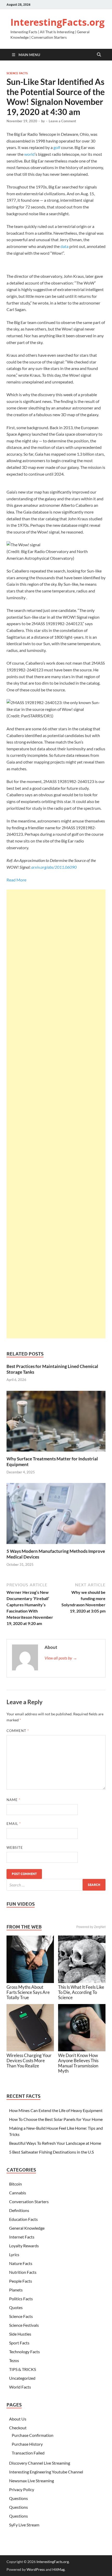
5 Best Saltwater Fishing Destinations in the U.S (51, 2152)
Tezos (14, 2360)
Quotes (16, 2307)
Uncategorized (22, 2378)
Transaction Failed (28, 2453)
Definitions (19, 2210)
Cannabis (18, 2193)
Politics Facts (21, 2299)
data (64, 246)
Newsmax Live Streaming (32, 2481)
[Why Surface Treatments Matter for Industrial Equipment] (56, 1423)
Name (13, 1800)
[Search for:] (56, 1885)
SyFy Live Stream (24, 2525)
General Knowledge (27, 2228)
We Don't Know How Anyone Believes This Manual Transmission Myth (78, 2063)
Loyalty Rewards (24, 2246)
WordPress (36, 2569)
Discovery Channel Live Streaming (40, 2463)
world (29, 154)
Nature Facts (21, 2263)
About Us (18, 2419)
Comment (18, 1731)
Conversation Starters (29, 2201)
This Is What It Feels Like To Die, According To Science (81, 1992)
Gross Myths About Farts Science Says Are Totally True (28, 1992)
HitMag (58, 2569)
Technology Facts (24, 2352)
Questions (18, 2498)
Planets (16, 2290)
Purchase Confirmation (33, 2435)
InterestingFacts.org (57, 22)
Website (15, 1847)
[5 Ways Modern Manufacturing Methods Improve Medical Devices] (56, 1515)
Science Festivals (24, 2325)
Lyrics (14, 2254)
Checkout (18, 2428)
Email (14, 1824)
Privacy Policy (22, 2489)
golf (57, 147)
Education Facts (23, 2219)
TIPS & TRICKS (23, 2369)
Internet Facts (22, 2237)
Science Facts (17, 73)
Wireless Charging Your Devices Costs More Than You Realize (29, 2061)
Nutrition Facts (23, 2272)
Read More (16, 880)
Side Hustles (20, 2334)
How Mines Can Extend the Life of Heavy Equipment (56, 2110)
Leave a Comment (62, 121)
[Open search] (99, 55)
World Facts (20, 2387)
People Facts (21, 2281)
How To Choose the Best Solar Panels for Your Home (56, 2119)
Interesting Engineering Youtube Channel (46, 2472)
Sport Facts (19, 2343)
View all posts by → (61, 1658)
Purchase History (27, 2444)
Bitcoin (15, 2184)
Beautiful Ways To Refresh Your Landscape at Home (55, 2143)
